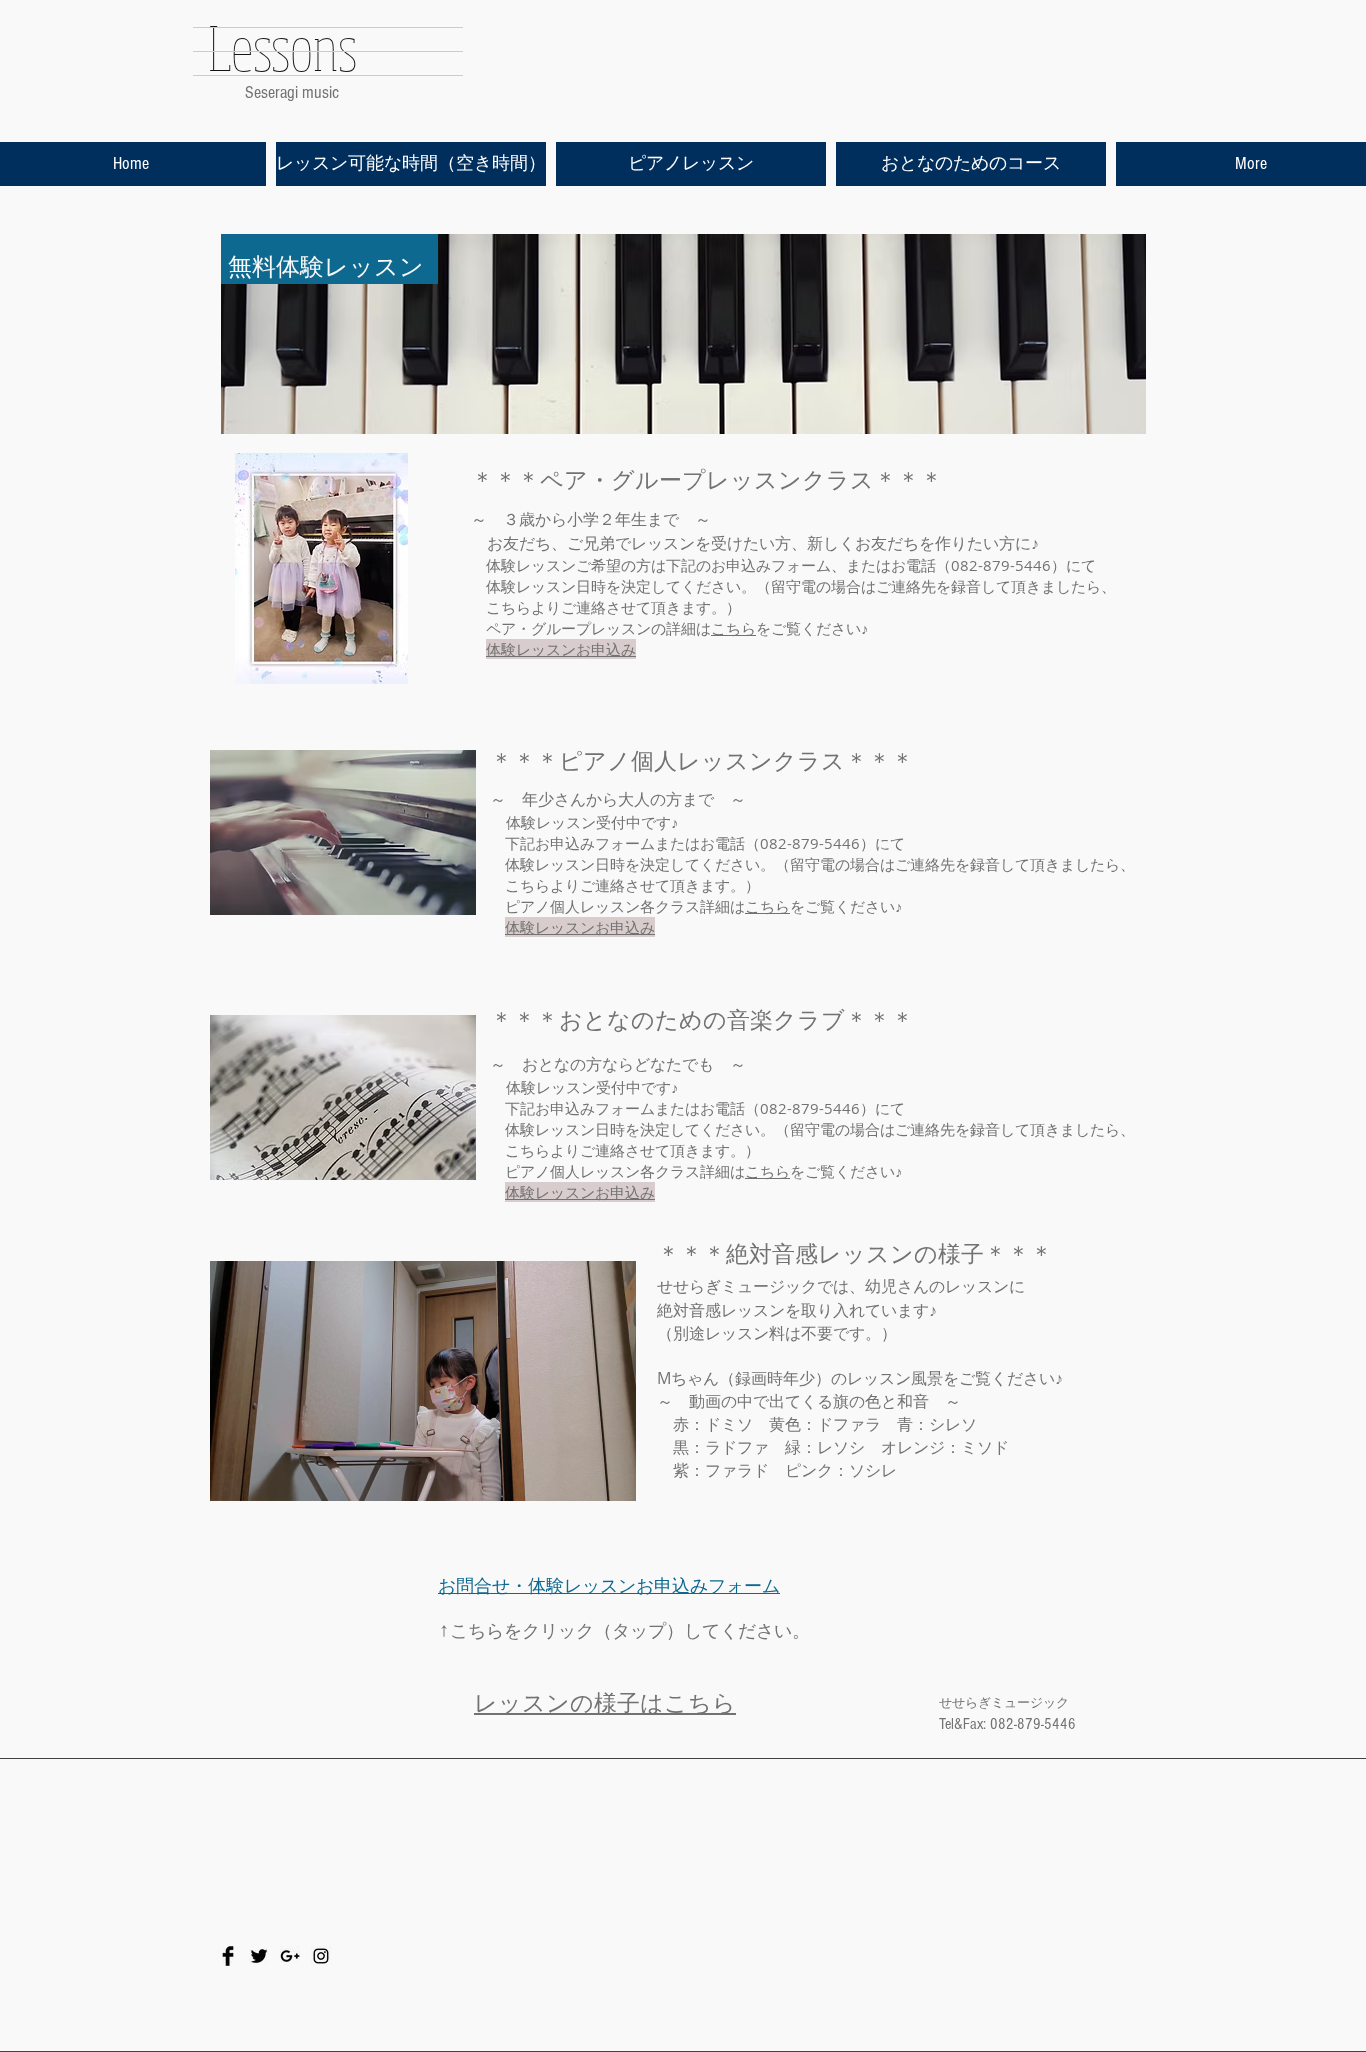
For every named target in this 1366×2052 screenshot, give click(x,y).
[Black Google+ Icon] (290, 1956)
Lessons (282, 47)
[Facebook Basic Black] (228, 1956)
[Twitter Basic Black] (259, 1956)
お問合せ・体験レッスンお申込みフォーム (609, 1586)
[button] (610, 1479)
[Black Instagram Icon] (321, 1956)
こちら (733, 628)
